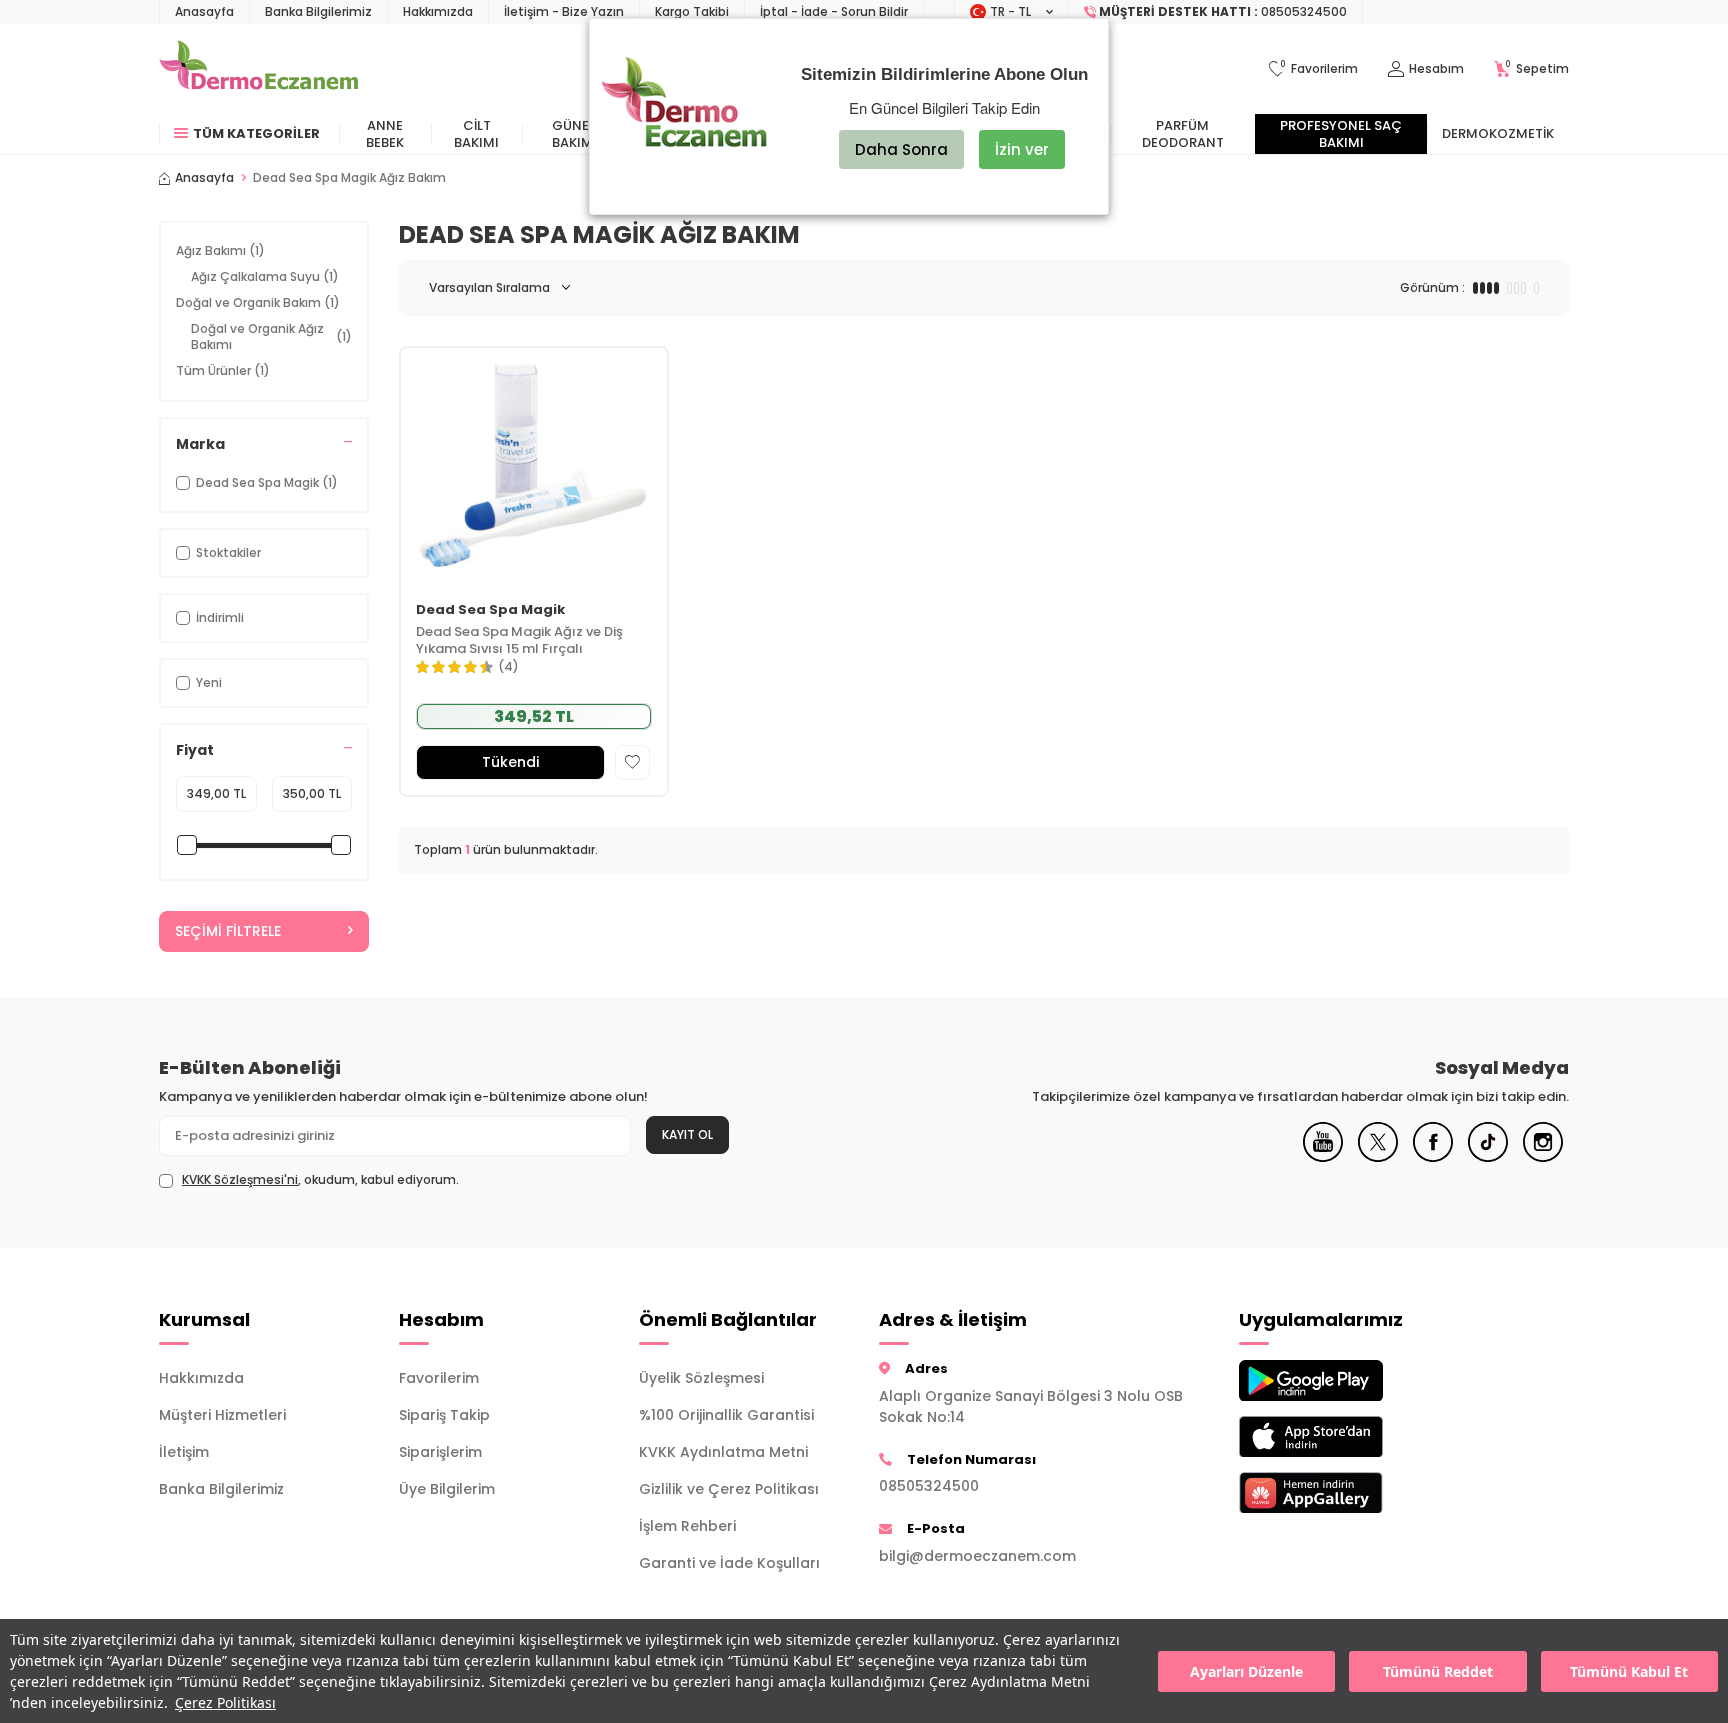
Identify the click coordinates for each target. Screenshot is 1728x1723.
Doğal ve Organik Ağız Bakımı (271, 336)
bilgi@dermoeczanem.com (977, 1556)
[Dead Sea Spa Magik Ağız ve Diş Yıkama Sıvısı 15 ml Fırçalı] (534, 467)
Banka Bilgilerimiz (318, 11)
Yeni (209, 682)
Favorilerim (439, 1378)
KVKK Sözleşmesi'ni (240, 1179)
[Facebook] (1433, 1157)
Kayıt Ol (687, 1134)
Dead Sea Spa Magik (490, 610)
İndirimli (220, 617)
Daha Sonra (901, 149)
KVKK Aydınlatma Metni (723, 1452)
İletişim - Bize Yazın (564, 11)
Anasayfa (204, 11)
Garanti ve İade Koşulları (729, 1563)
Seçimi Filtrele (228, 931)
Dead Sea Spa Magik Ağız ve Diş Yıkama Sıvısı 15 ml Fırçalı (519, 641)
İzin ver (1022, 149)
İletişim (184, 1452)
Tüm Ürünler (223, 370)
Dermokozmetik (1498, 133)
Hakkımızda (438, 11)
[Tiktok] (1488, 1157)
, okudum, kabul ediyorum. (320, 1180)
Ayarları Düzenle (1246, 1671)
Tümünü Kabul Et (1629, 1671)
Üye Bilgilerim (447, 1489)
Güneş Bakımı (574, 134)
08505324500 (929, 1486)
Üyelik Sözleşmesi (701, 1378)
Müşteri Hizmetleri (222, 1415)
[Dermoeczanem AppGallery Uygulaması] (1344, 1492)
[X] (1378, 1157)
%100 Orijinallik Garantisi (726, 1415)
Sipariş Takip (444, 1415)
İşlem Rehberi (687, 1526)
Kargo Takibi (692, 11)
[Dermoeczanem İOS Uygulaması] (1344, 1436)
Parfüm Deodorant (1183, 134)
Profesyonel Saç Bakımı (1341, 134)
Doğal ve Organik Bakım (258, 302)
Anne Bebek (385, 134)
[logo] (258, 69)
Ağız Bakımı (220, 250)
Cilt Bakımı (476, 134)
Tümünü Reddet (1438, 1671)
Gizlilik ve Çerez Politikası (729, 1489)
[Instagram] (1543, 1157)
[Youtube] (1323, 1157)
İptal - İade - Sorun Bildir (834, 11)
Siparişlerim (440, 1452)
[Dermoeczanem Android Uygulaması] (1344, 1380)
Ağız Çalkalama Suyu (265, 276)
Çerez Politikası (225, 1702)
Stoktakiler (228, 552)
